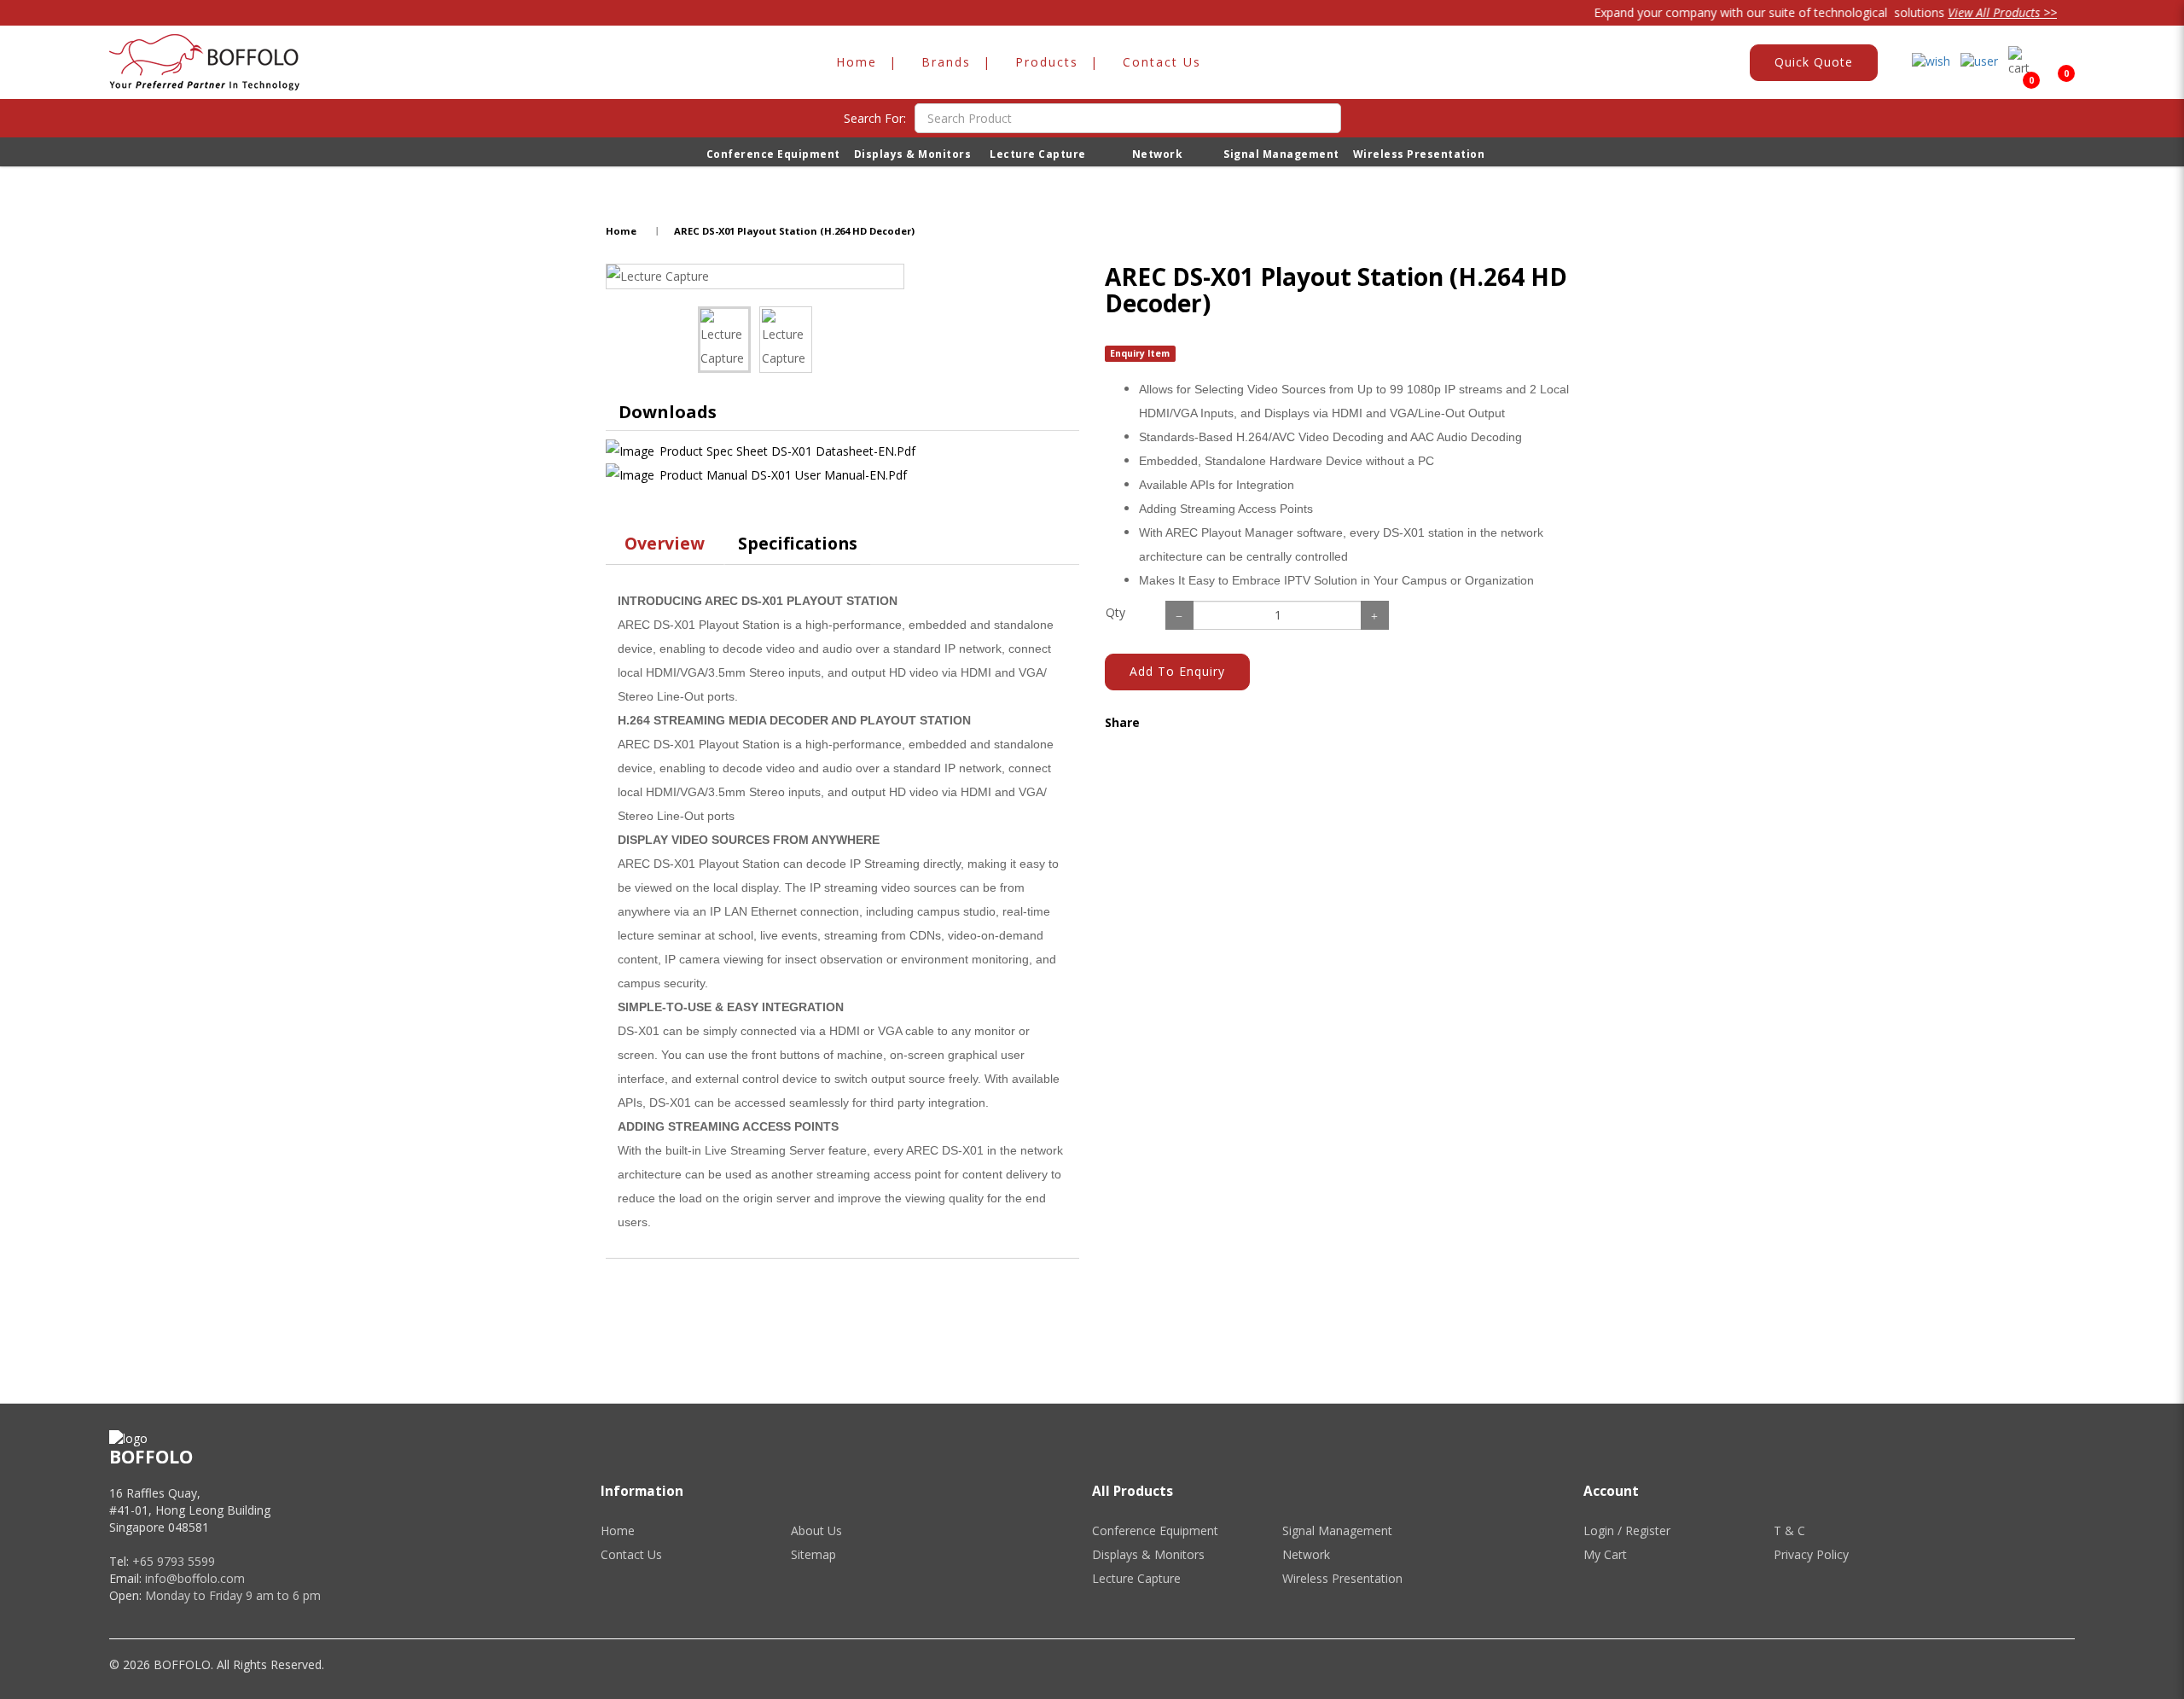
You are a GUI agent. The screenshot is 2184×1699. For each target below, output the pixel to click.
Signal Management (1337, 1530)
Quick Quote (1814, 62)
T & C (1789, 1530)
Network (1306, 1554)
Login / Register (1627, 1530)
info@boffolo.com (195, 1578)
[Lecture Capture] (755, 276)
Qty (1115, 612)
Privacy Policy (1811, 1554)
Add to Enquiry (1177, 671)
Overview (665, 543)
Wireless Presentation (1342, 1578)
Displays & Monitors (1148, 1554)
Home (621, 231)
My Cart (1605, 1554)
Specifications (798, 543)
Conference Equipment (1155, 1530)
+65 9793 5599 (174, 1561)
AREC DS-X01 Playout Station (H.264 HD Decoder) (794, 231)
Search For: (875, 118)
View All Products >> (1967, 12)
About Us (816, 1530)
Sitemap (813, 1554)
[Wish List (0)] (1931, 62)
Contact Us (631, 1554)
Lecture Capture (1136, 1578)
